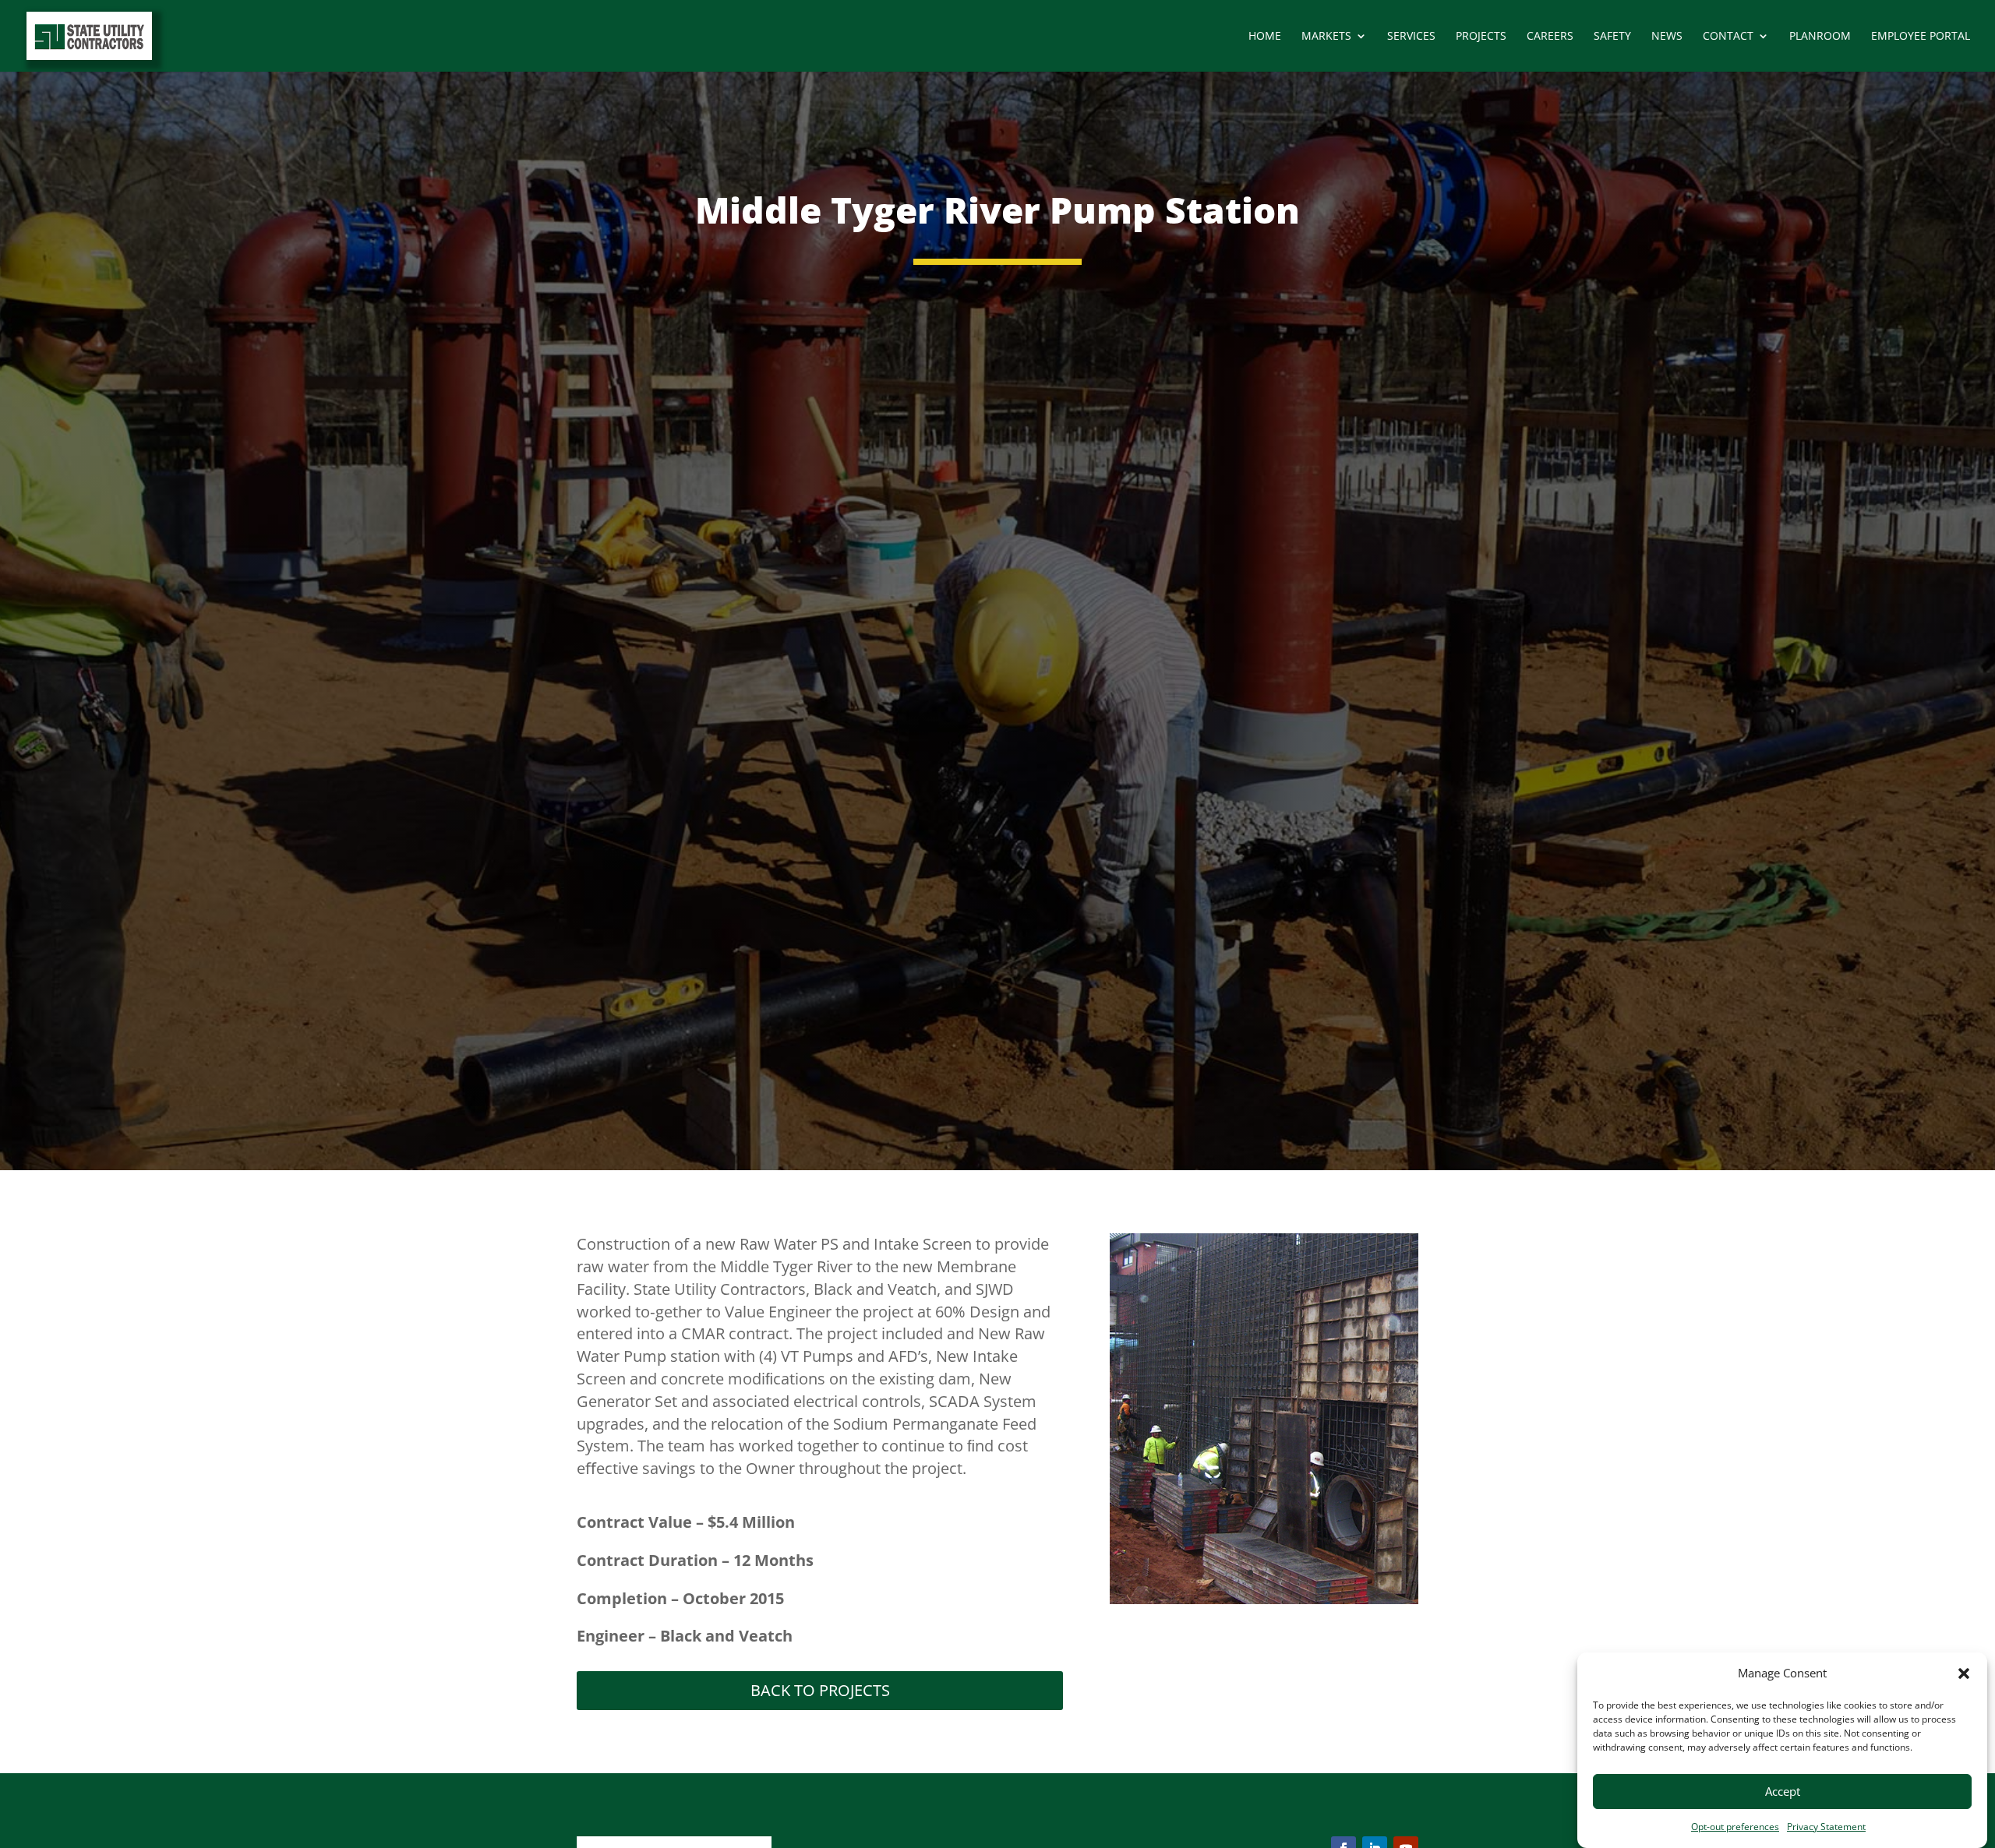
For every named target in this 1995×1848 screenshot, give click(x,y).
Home (1265, 37)
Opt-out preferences (1735, 1827)
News (1667, 37)
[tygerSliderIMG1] (1264, 1600)
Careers (1550, 37)
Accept (1783, 1792)
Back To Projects (820, 1690)
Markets (1326, 37)
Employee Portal (1921, 37)
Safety (1612, 37)
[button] (1964, 1673)
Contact (1728, 37)
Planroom (1820, 37)
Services (1411, 37)
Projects (1481, 37)
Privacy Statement (1826, 1827)
